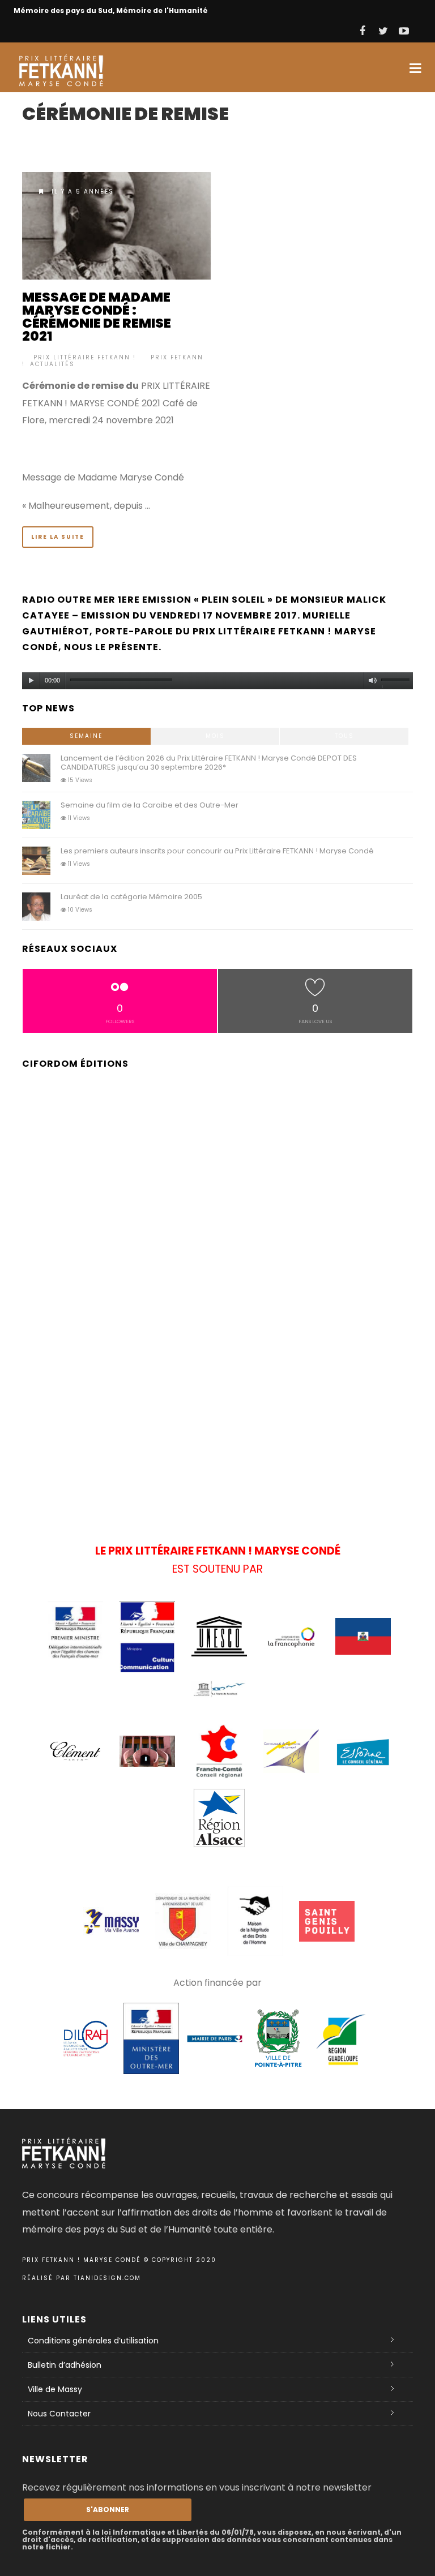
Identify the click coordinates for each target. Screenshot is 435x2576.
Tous (344, 736)
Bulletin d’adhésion (65, 2365)
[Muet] (373, 681)
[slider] (397, 682)
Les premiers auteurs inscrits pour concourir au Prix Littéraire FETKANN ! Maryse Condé (217, 851)
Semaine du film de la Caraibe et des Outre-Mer (150, 805)
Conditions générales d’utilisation (93, 2341)
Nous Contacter (59, 2414)
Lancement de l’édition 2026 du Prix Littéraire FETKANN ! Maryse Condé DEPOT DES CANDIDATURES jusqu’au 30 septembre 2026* (209, 763)
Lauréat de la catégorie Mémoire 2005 (131, 897)
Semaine (86, 736)
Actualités (52, 364)
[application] (217, 678)
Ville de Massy (55, 2389)
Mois (215, 736)
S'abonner (108, 2510)
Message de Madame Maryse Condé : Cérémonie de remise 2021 (97, 317)
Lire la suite (58, 537)
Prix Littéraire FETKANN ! (85, 357)
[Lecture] (31, 681)
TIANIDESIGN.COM (107, 2278)
